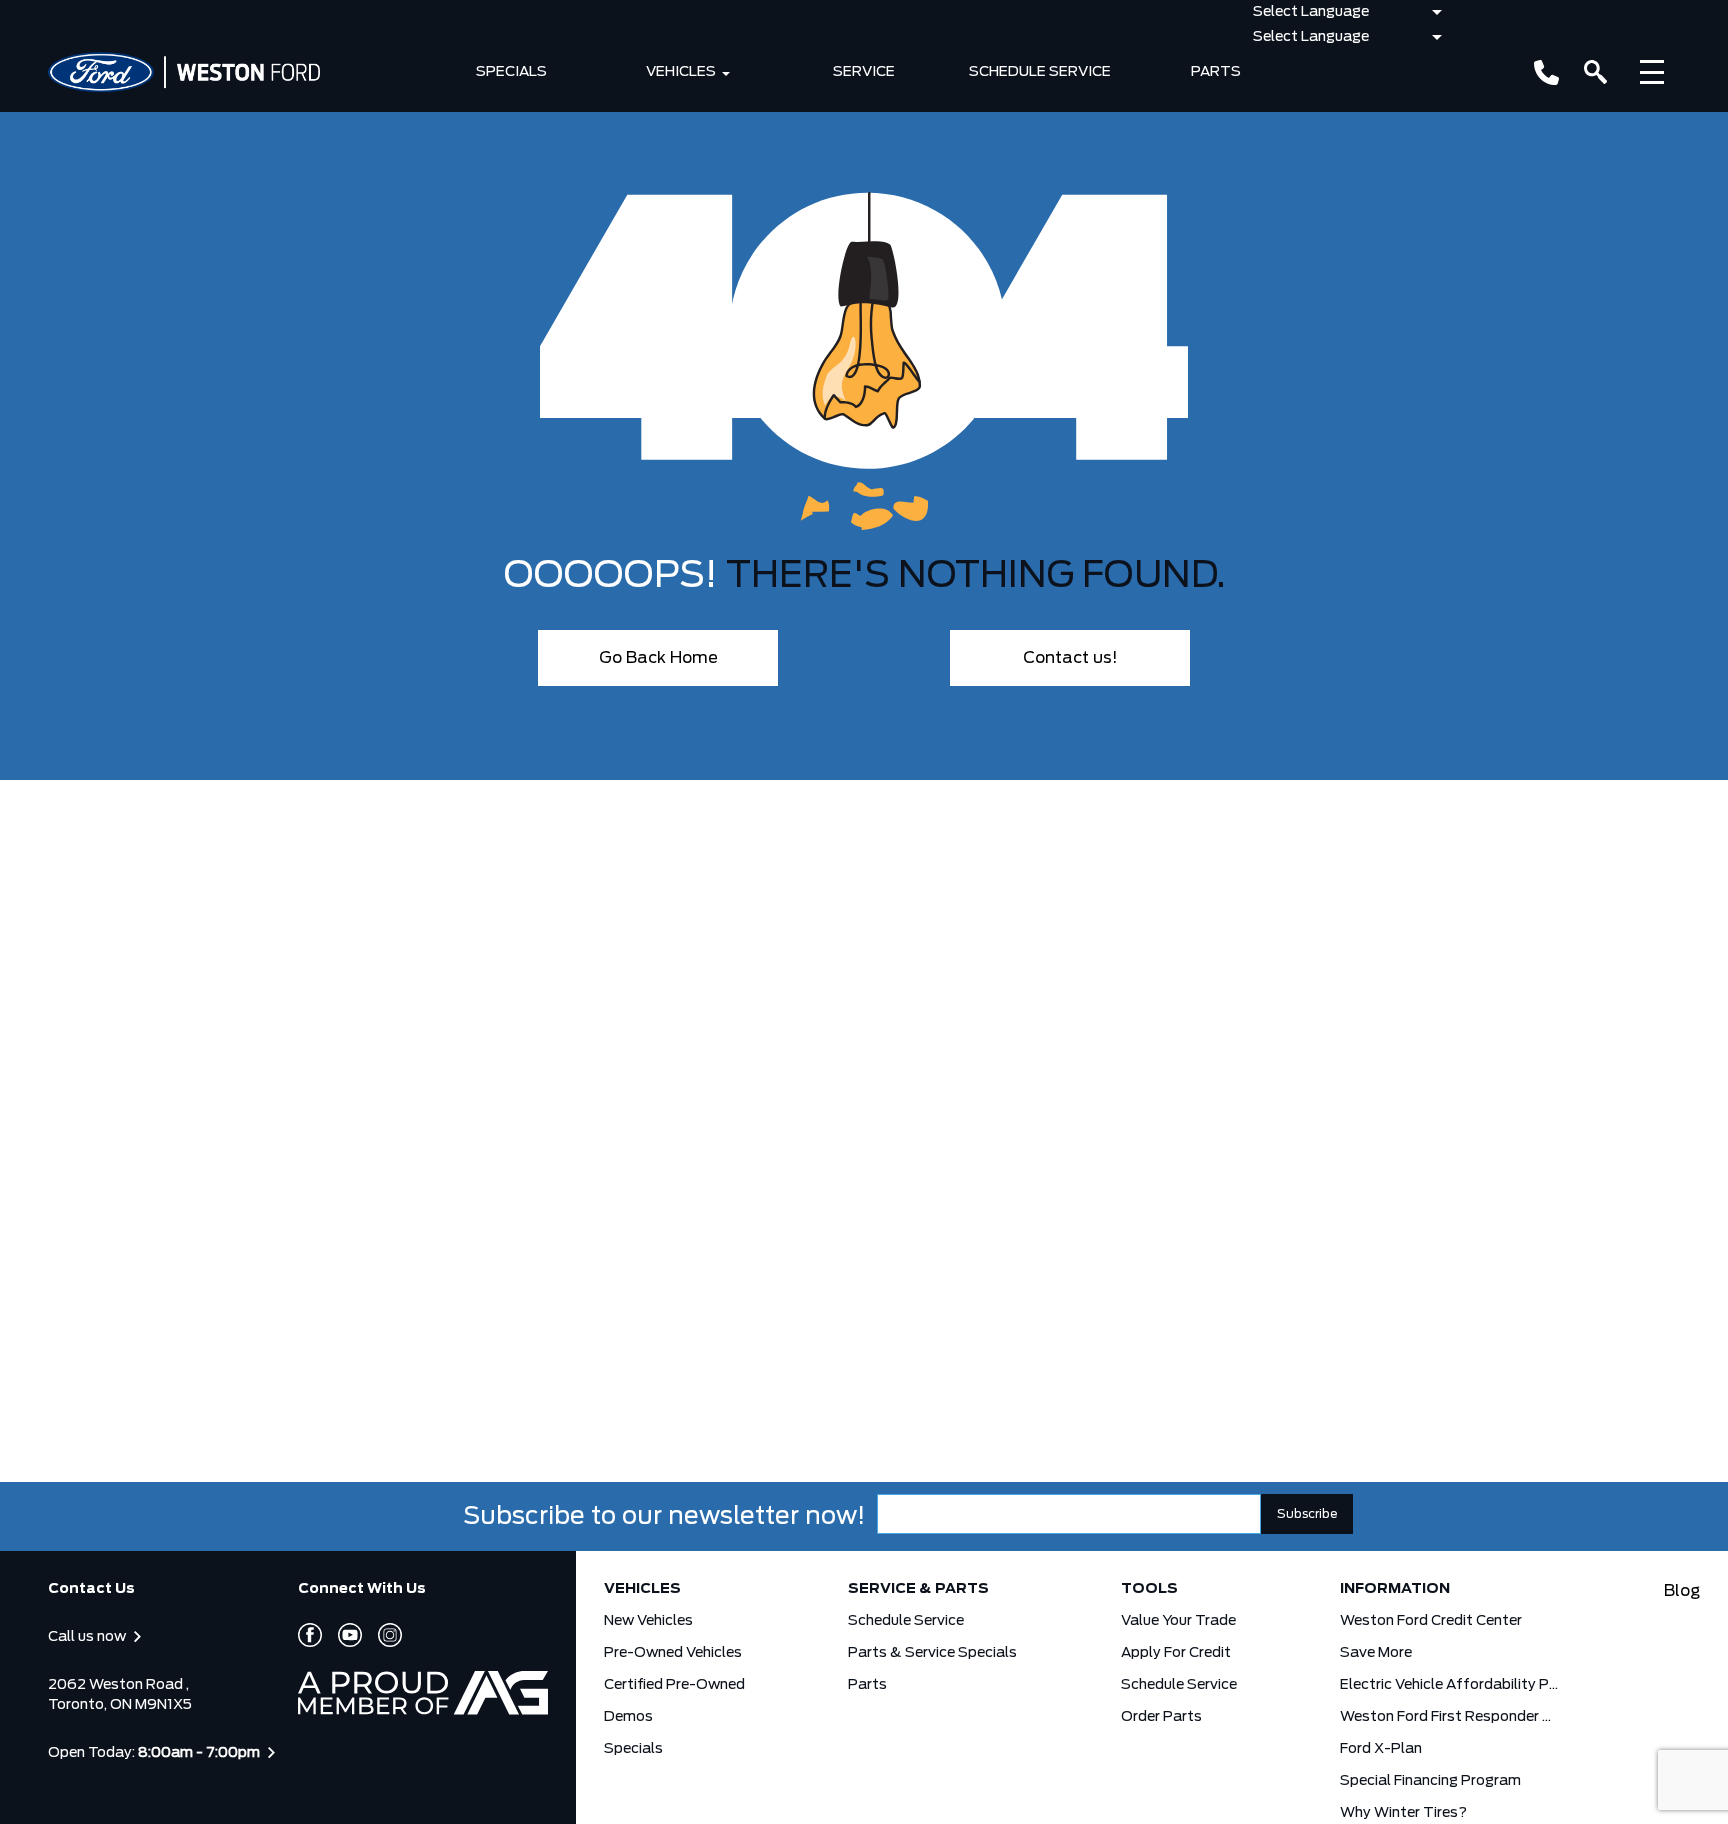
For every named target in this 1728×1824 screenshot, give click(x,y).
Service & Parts (918, 1589)
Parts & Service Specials (932, 1653)
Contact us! (1070, 658)
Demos (628, 1717)
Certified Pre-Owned (674, 1685)
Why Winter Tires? (1403, 1813)
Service (864, 72)
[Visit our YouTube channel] (342, 1635)
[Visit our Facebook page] (310, 1635)
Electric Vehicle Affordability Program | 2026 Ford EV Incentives (1450, 1685)
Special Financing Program (1430, 1781)
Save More (1376, 1653)
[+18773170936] (1546, 72)
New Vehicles (648, 1621)
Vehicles (681, 72)
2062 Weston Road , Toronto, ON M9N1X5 (120, 1695)
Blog (1682, 1591)
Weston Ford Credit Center (1431, 1621)
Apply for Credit (1176, 1653)
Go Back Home (658, 658)
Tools (1149, 1589)
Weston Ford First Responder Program (1450, 1717)
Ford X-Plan (1381, 1749)
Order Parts (1161, 1717)
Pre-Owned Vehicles (673, 1653)
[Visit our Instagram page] (382, 1635)
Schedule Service (1040, 72)
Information (1395, 1589)
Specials (511, 72)
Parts (1216, 72)
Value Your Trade (1178, 1621)
